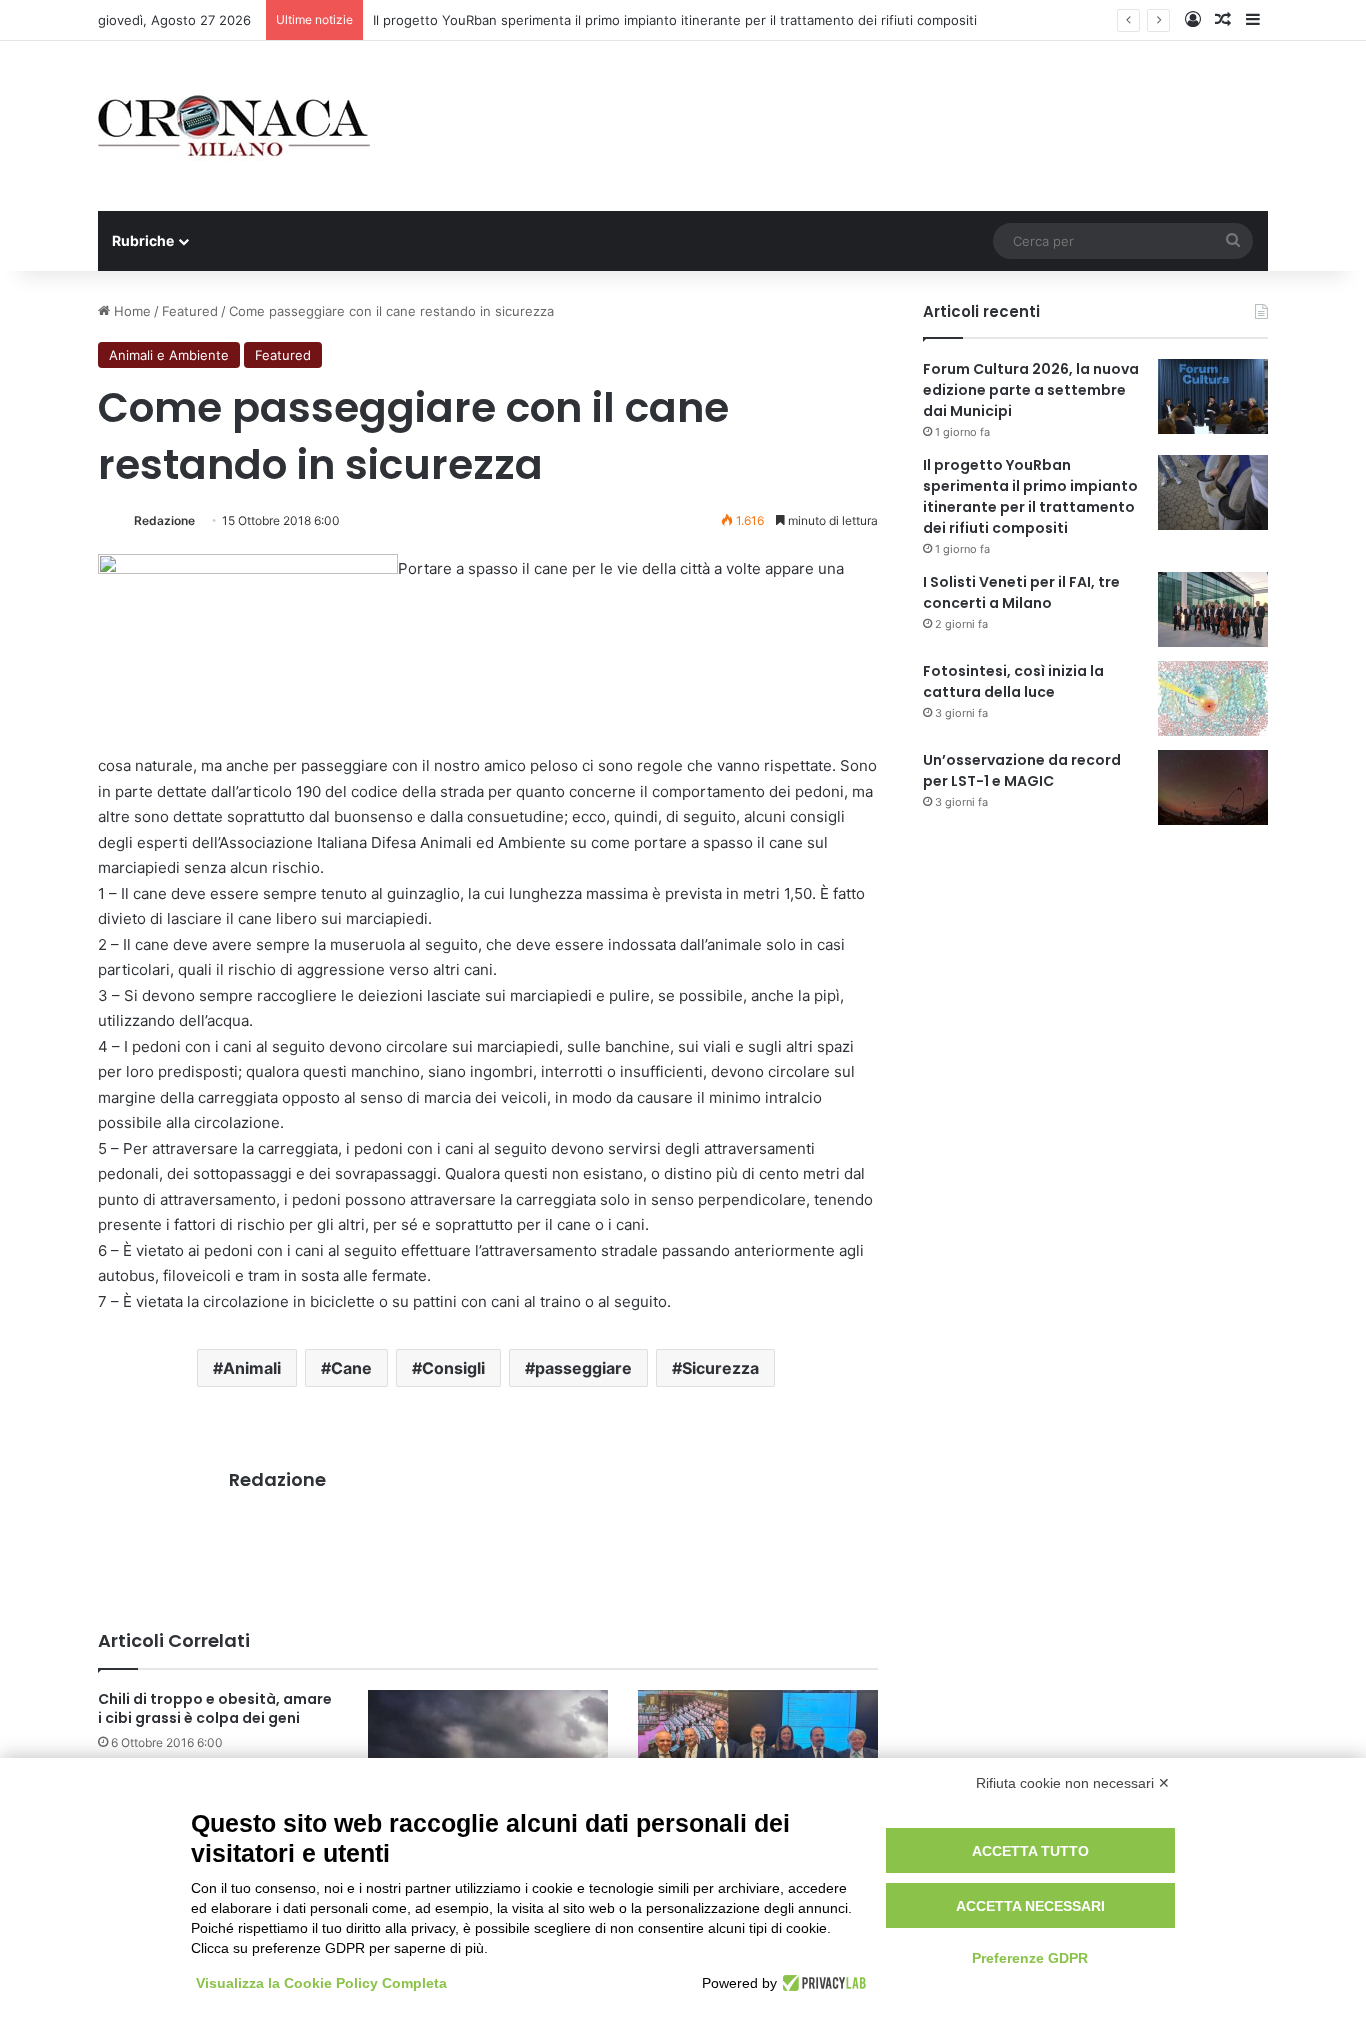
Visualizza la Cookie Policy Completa (321, 1983)
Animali (252, 1368)
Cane (351, 1368)
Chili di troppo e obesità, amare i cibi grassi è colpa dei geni (215, 1708)
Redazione (164, 520)
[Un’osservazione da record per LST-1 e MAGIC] (1213, 787)
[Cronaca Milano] (234, 126)
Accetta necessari (1030, 1906)
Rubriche (143, 240)
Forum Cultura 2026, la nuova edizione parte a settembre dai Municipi (1031, 390)
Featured (190, 311)
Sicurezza (720, 1368)
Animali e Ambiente (169, 355)
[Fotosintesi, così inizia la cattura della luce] (1213, 698)
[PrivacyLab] (821, 1983)
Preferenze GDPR (1030, 1958)
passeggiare (583, 1368)
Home (130, 311)
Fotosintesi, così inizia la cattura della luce (1013, 681)
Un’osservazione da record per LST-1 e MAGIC (1022, 770)
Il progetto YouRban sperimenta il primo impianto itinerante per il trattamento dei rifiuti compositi (675, 20)
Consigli (453, 1368)
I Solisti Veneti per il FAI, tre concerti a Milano (1021, 592)
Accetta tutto (1030, 1851)
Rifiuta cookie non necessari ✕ (1073, 1783)
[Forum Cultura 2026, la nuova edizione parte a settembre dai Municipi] (1213, 396)
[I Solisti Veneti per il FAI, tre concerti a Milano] (1213, 609)
